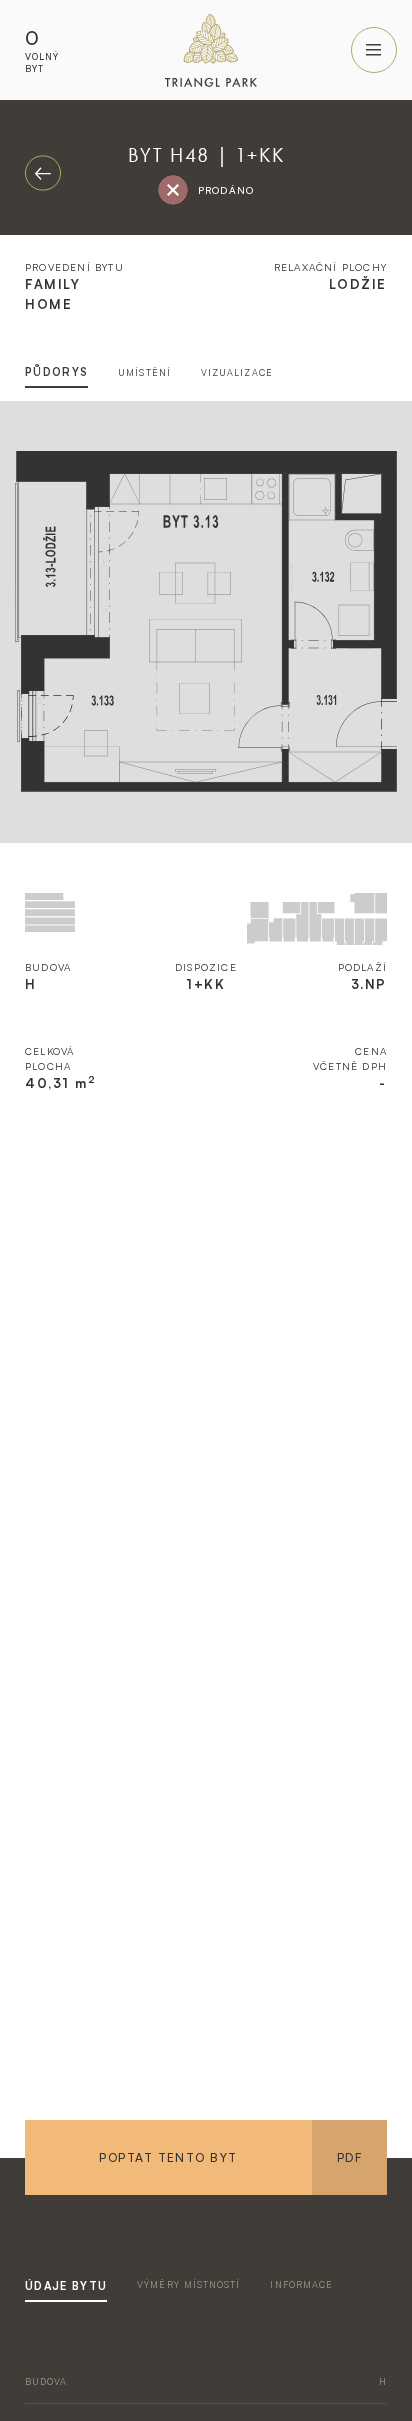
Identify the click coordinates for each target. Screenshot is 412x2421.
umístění (144, 372)
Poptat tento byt (168, 2157)
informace (301, 2284)
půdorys (56, 372)
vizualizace (237, 372)
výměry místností (188, 2284)
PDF (349, 2157)
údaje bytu (66, 2286)
